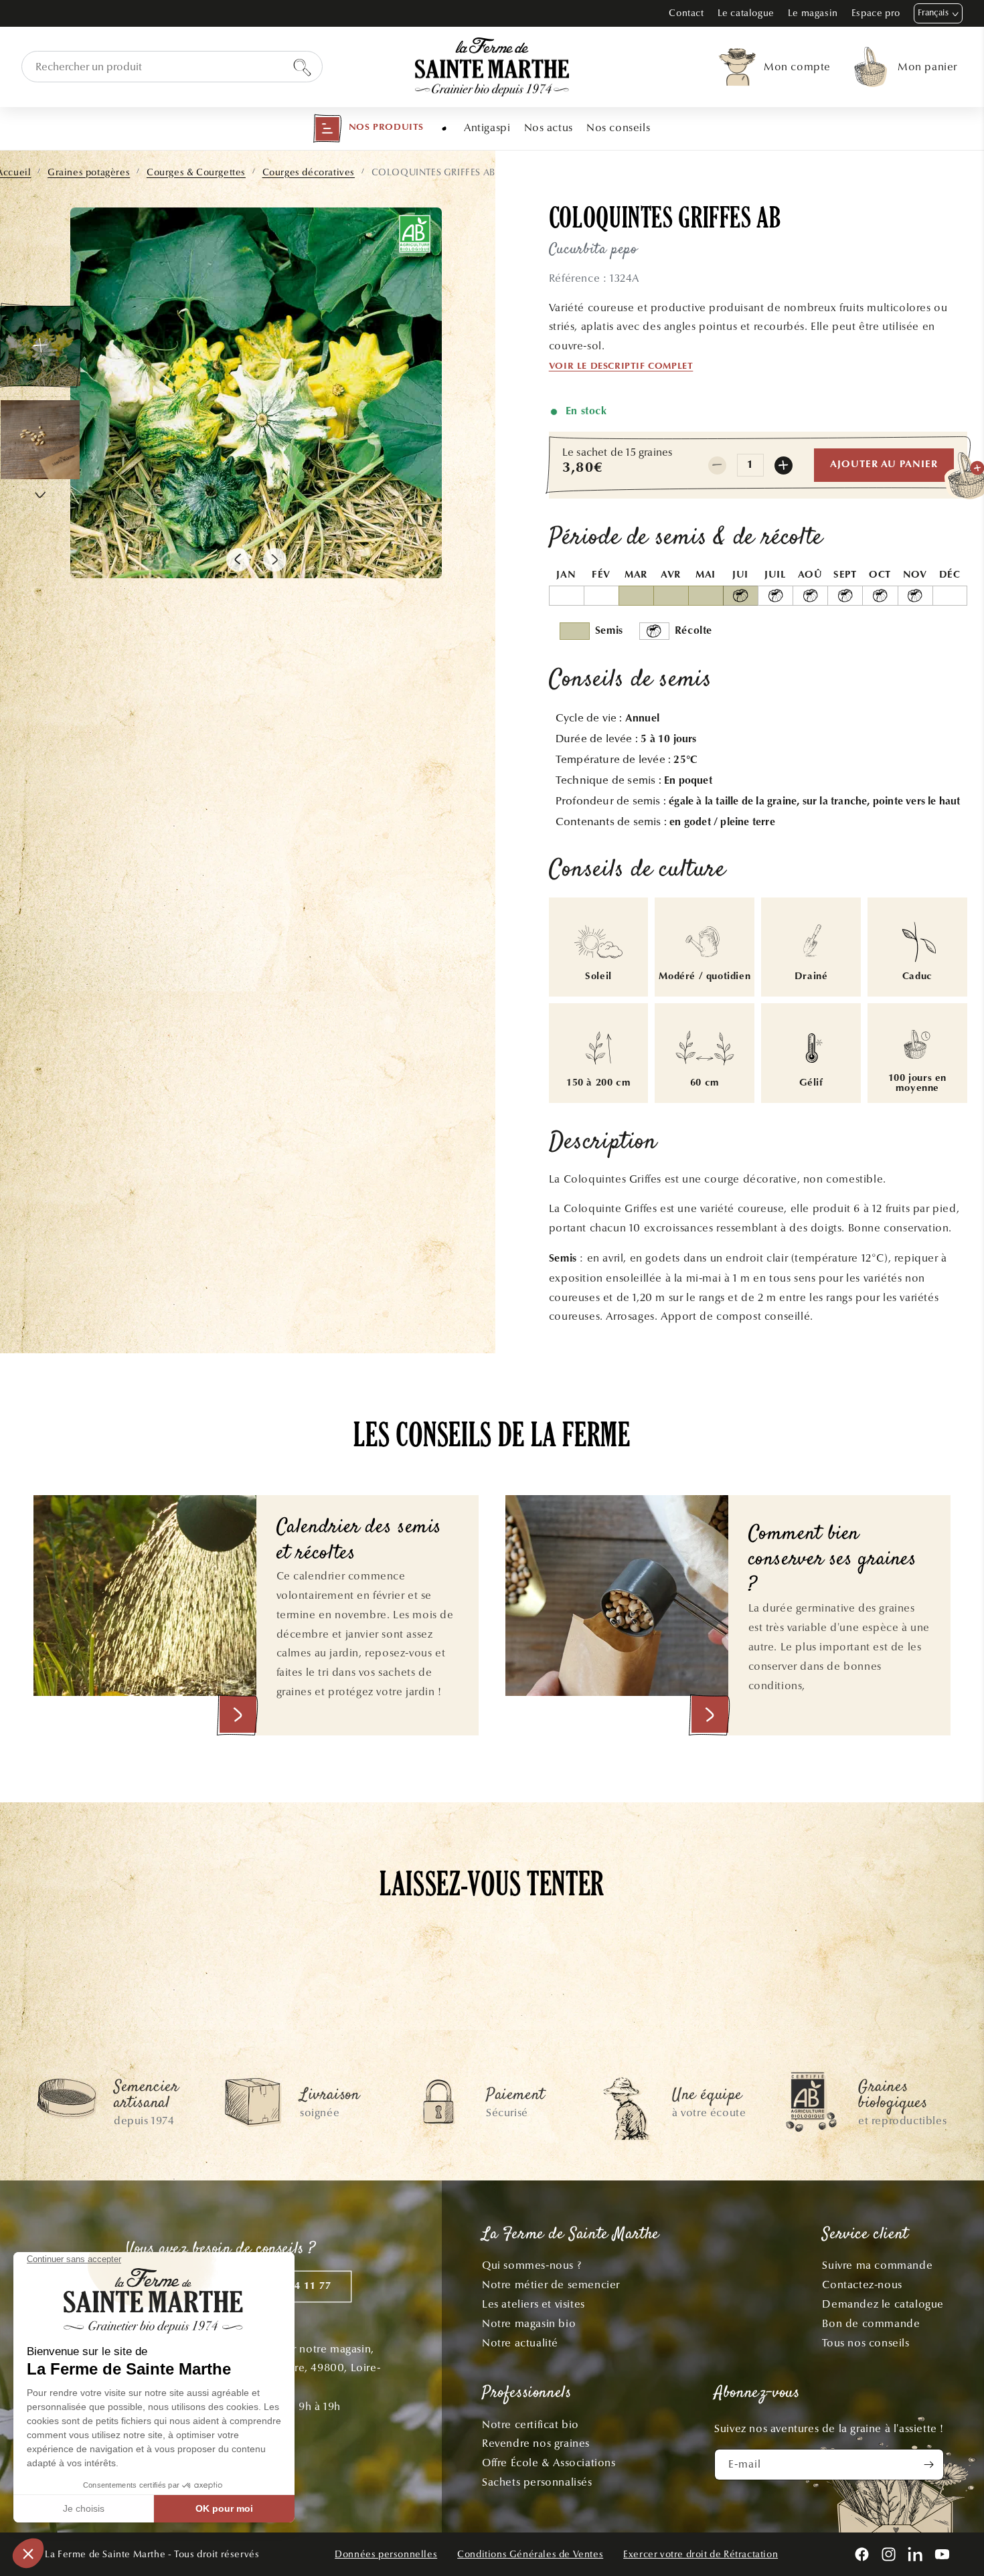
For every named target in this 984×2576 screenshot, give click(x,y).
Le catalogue (746, 13)
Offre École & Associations (549, 2463)
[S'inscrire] (928, 2465)
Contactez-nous (862, 2285)
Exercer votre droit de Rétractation (701, 2554)
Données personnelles (386, 2554)
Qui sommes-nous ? (531, 2265)
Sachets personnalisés (537, 2482)
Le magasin (813, 13)
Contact (686, 13)
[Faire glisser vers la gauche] (238, 560)
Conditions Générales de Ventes (530, 2554)
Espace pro (876, 13)
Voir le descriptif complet (621, 367)
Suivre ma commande (877, 2265)
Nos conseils (618, 127)
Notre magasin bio (529, 2323)
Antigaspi (487, 127)
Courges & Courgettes (196, 172)
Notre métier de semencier (551, 2285)
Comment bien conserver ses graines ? (833, 1561)
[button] (368, 128)
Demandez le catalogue (883, 2304)
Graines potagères (89, 172)
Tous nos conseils (866, 2343)
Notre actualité (520, 2343)
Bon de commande (871, 2323)
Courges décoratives (309, 172)
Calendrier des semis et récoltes (359, 1541)
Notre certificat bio (530, 2424)
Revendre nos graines (536, 2443)
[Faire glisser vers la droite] (275, 560)
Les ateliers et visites (534, 2304)
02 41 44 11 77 (295, 2287)
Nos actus (549, 127)
